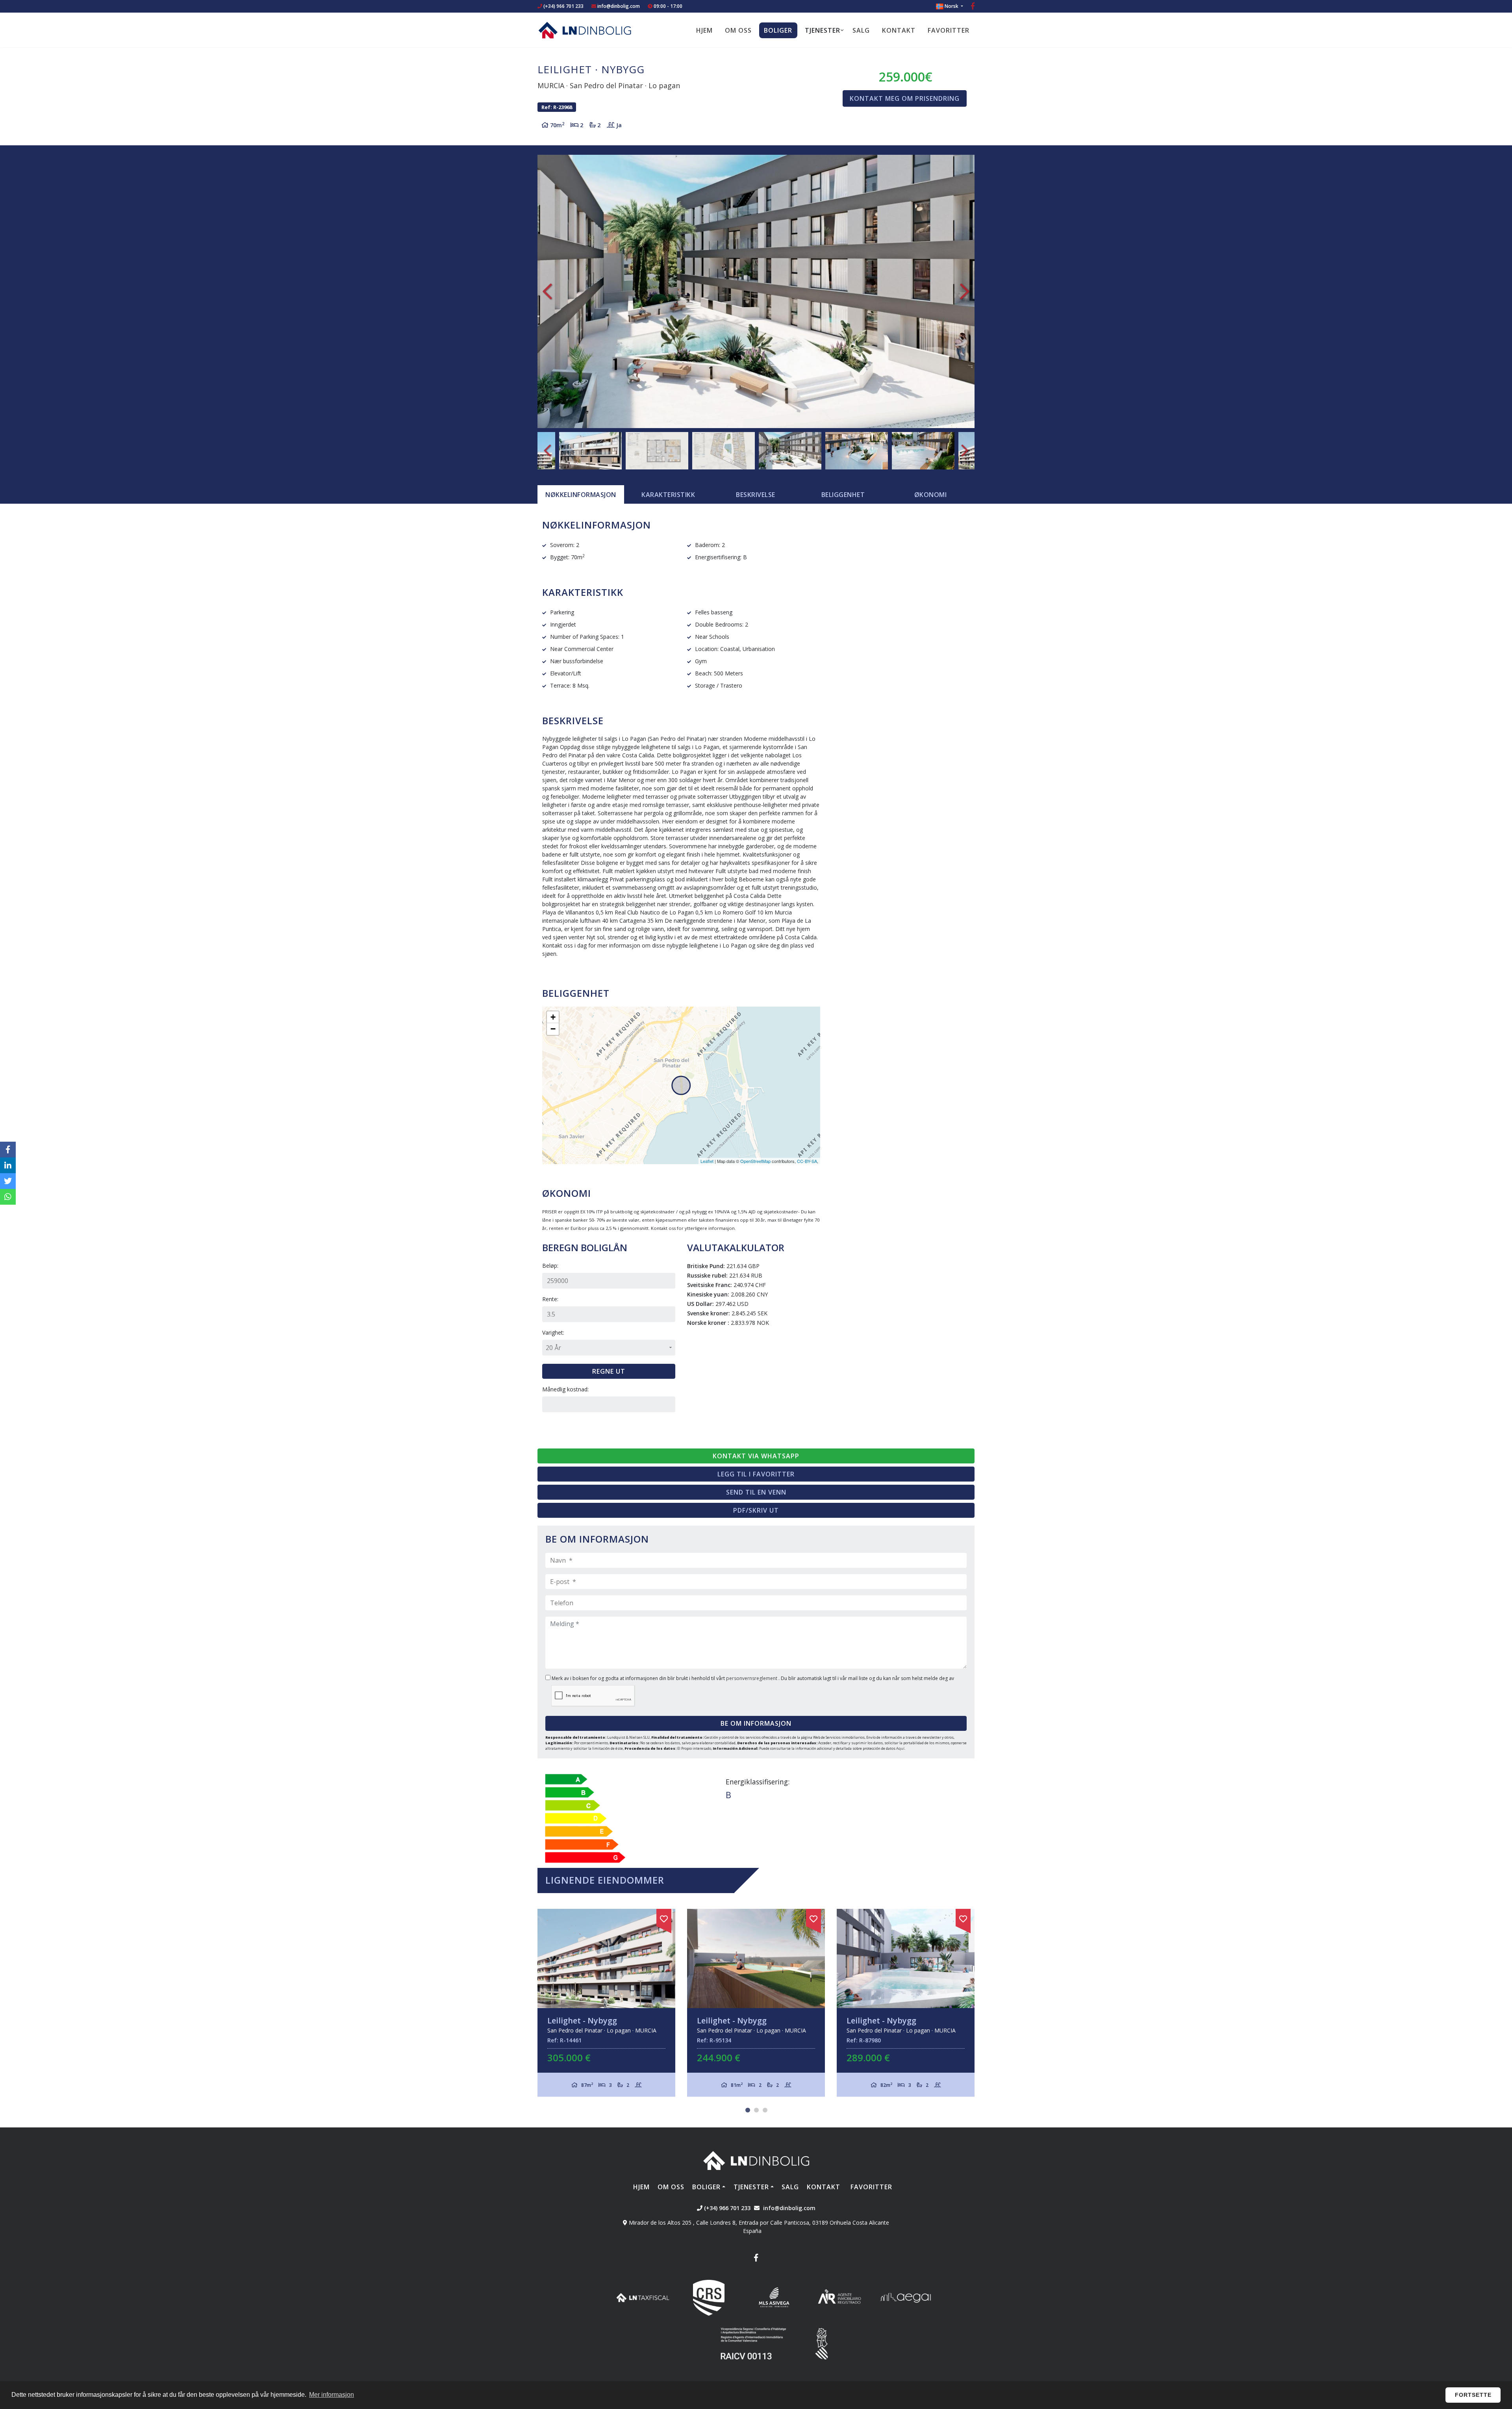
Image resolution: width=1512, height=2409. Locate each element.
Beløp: (550, 1266)
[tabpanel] (606, 2003)
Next (965, 291)
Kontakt (899, 30)
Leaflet (707, 1161)
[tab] (581, 495)
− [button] (553, 1029)
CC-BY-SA (807, 1161)
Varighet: (553, 1332)
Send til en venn (756, 1492)
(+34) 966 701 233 (563, 6)
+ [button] (553, 1017)
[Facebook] (973, 7)
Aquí (900, 1748)
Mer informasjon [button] (332, 2395)
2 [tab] (756, 2110)
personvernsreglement (752, 1678)
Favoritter (949, 30)
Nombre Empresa (585, 30)
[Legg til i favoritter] (664, 1918)
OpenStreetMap (755, 1161)
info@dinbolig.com (619, 6)
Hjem (704, 30)
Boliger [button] (778, 30)
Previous (547, 291)
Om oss (738, 30)
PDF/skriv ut (756, 1510)
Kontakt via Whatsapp (756, 1456)
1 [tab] (748, 2110)
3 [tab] (765, 2110)
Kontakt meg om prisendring (905, 98)
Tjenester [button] (823, 30)
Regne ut (609, 1371)
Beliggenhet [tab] (843, 495)
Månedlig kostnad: (565, 1389)
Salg (861, 30)
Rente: (550, 1299)
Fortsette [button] (1473, 2395)
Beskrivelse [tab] (756, 495)
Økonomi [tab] (931, 495)
